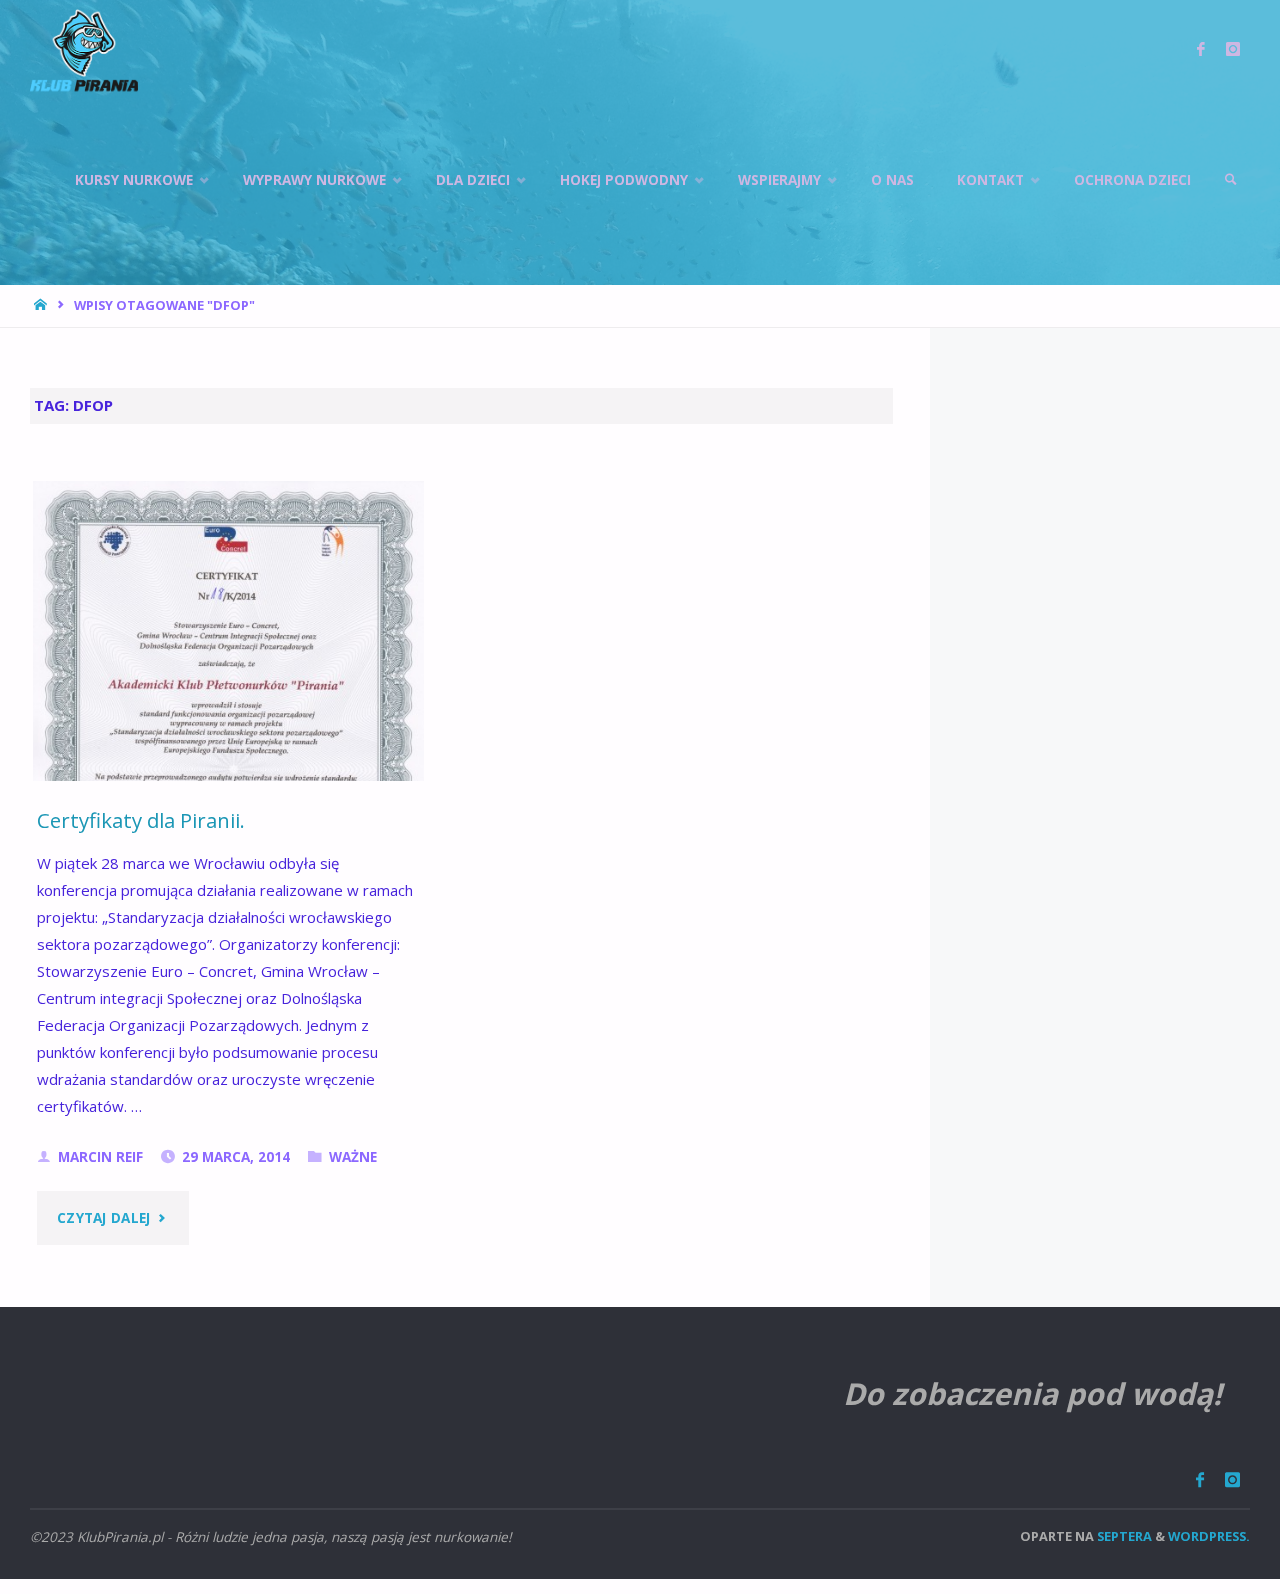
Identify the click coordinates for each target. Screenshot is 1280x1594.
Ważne (353, 1157)
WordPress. (1209, 1536)
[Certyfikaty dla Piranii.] (228, 764)
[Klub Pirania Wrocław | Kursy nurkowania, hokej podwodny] (84, 50)
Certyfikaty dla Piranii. (141, 820)
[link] (1231, 180)
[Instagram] (1232, 1479)
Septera (1123, 1536)
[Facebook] (1199, 1479)
